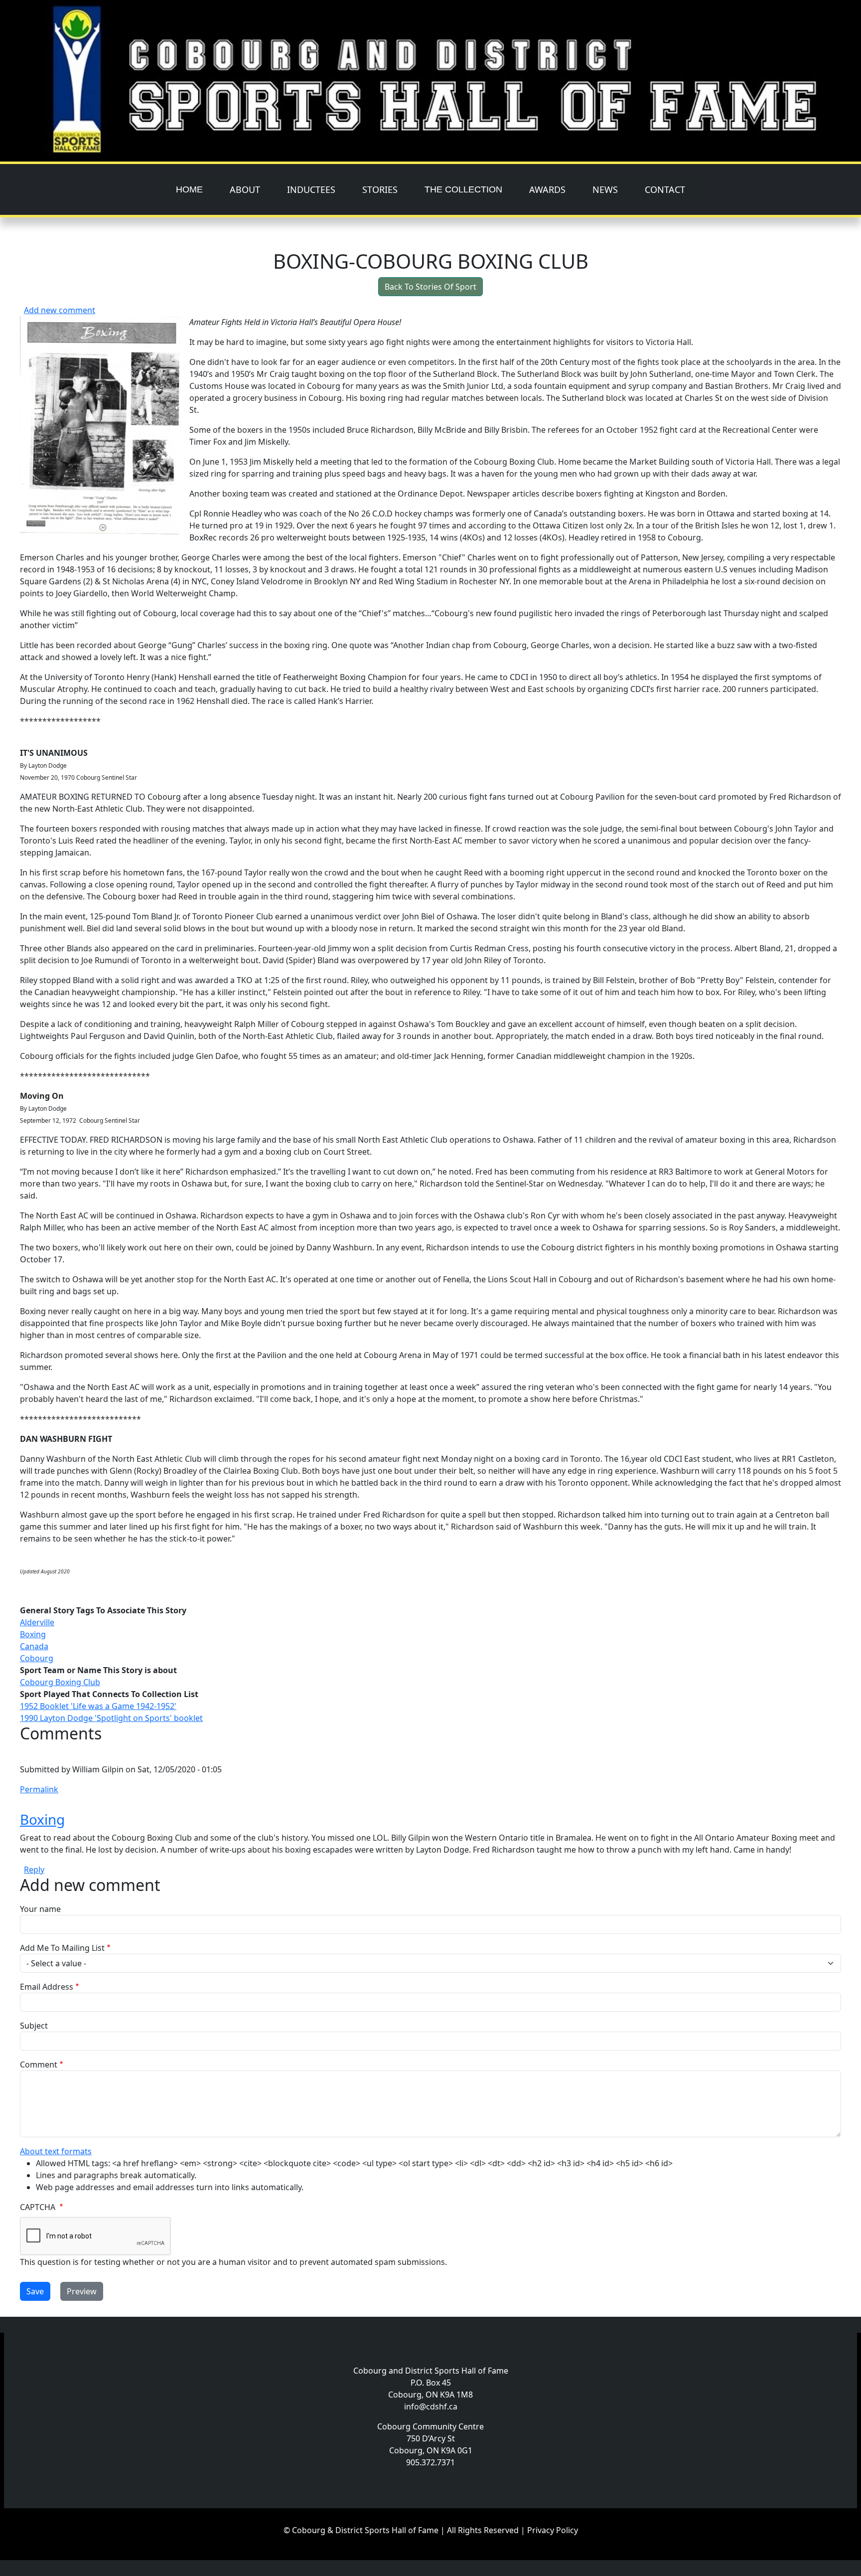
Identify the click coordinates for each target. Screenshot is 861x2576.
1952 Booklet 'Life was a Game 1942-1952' (98, 1706)
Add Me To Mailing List (62, 1948)
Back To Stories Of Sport (430, 287)
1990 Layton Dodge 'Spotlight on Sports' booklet (111, 1718)
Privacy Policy (553, 2530)
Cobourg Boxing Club (60, 1682)
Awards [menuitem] (547, 189)
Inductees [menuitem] (311, 189)
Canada (34, 1646)
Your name (40, 1909)
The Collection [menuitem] (463, 189)
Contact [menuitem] (665, 189)
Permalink (39, 1789)
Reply (34, 1870)
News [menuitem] (605, 189)
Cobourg (37, 1658)
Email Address (47, 1987)
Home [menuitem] (189, 189)
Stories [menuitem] (380, 189)
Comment (39, 2064)
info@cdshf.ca (431, 2406)
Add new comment (60, 310)
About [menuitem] (245, 189)
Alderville (37, 1622)
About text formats (56, 2151)
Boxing (33, 1634)
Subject (34, 2026)
